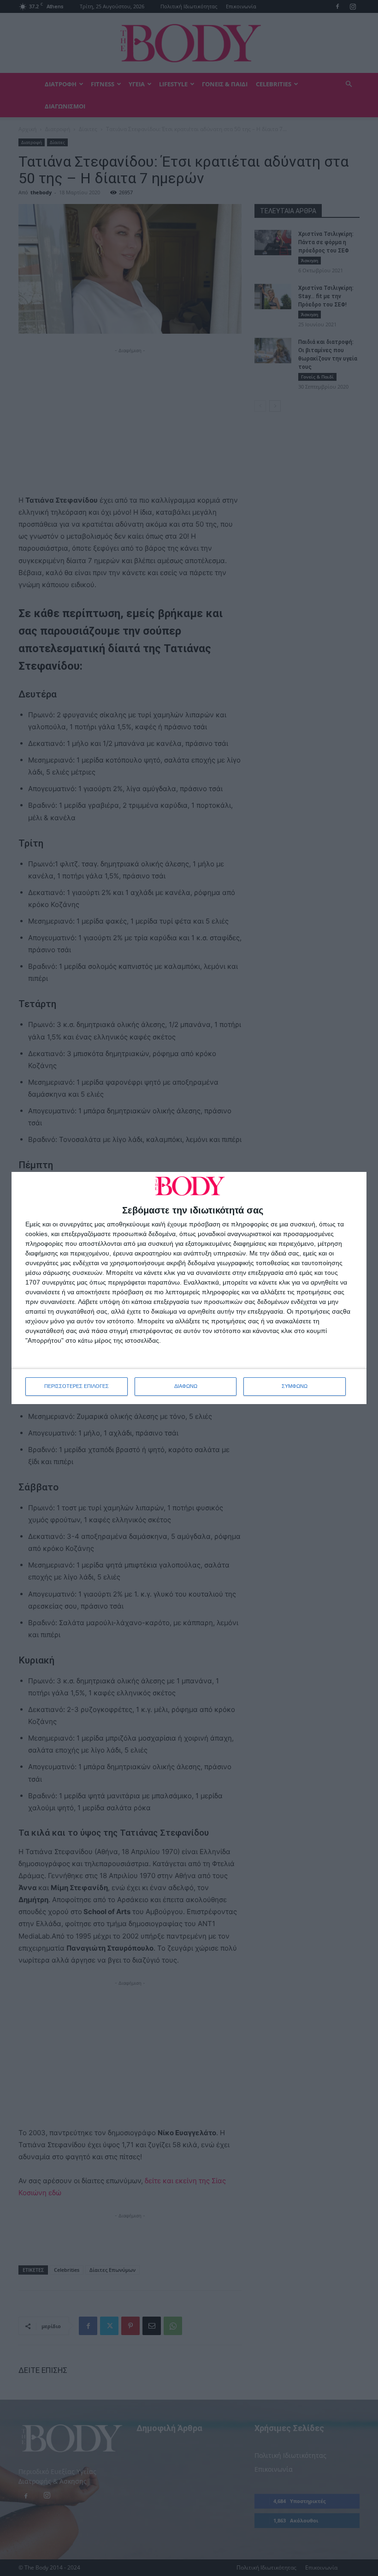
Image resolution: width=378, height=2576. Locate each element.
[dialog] (189, 1288)
